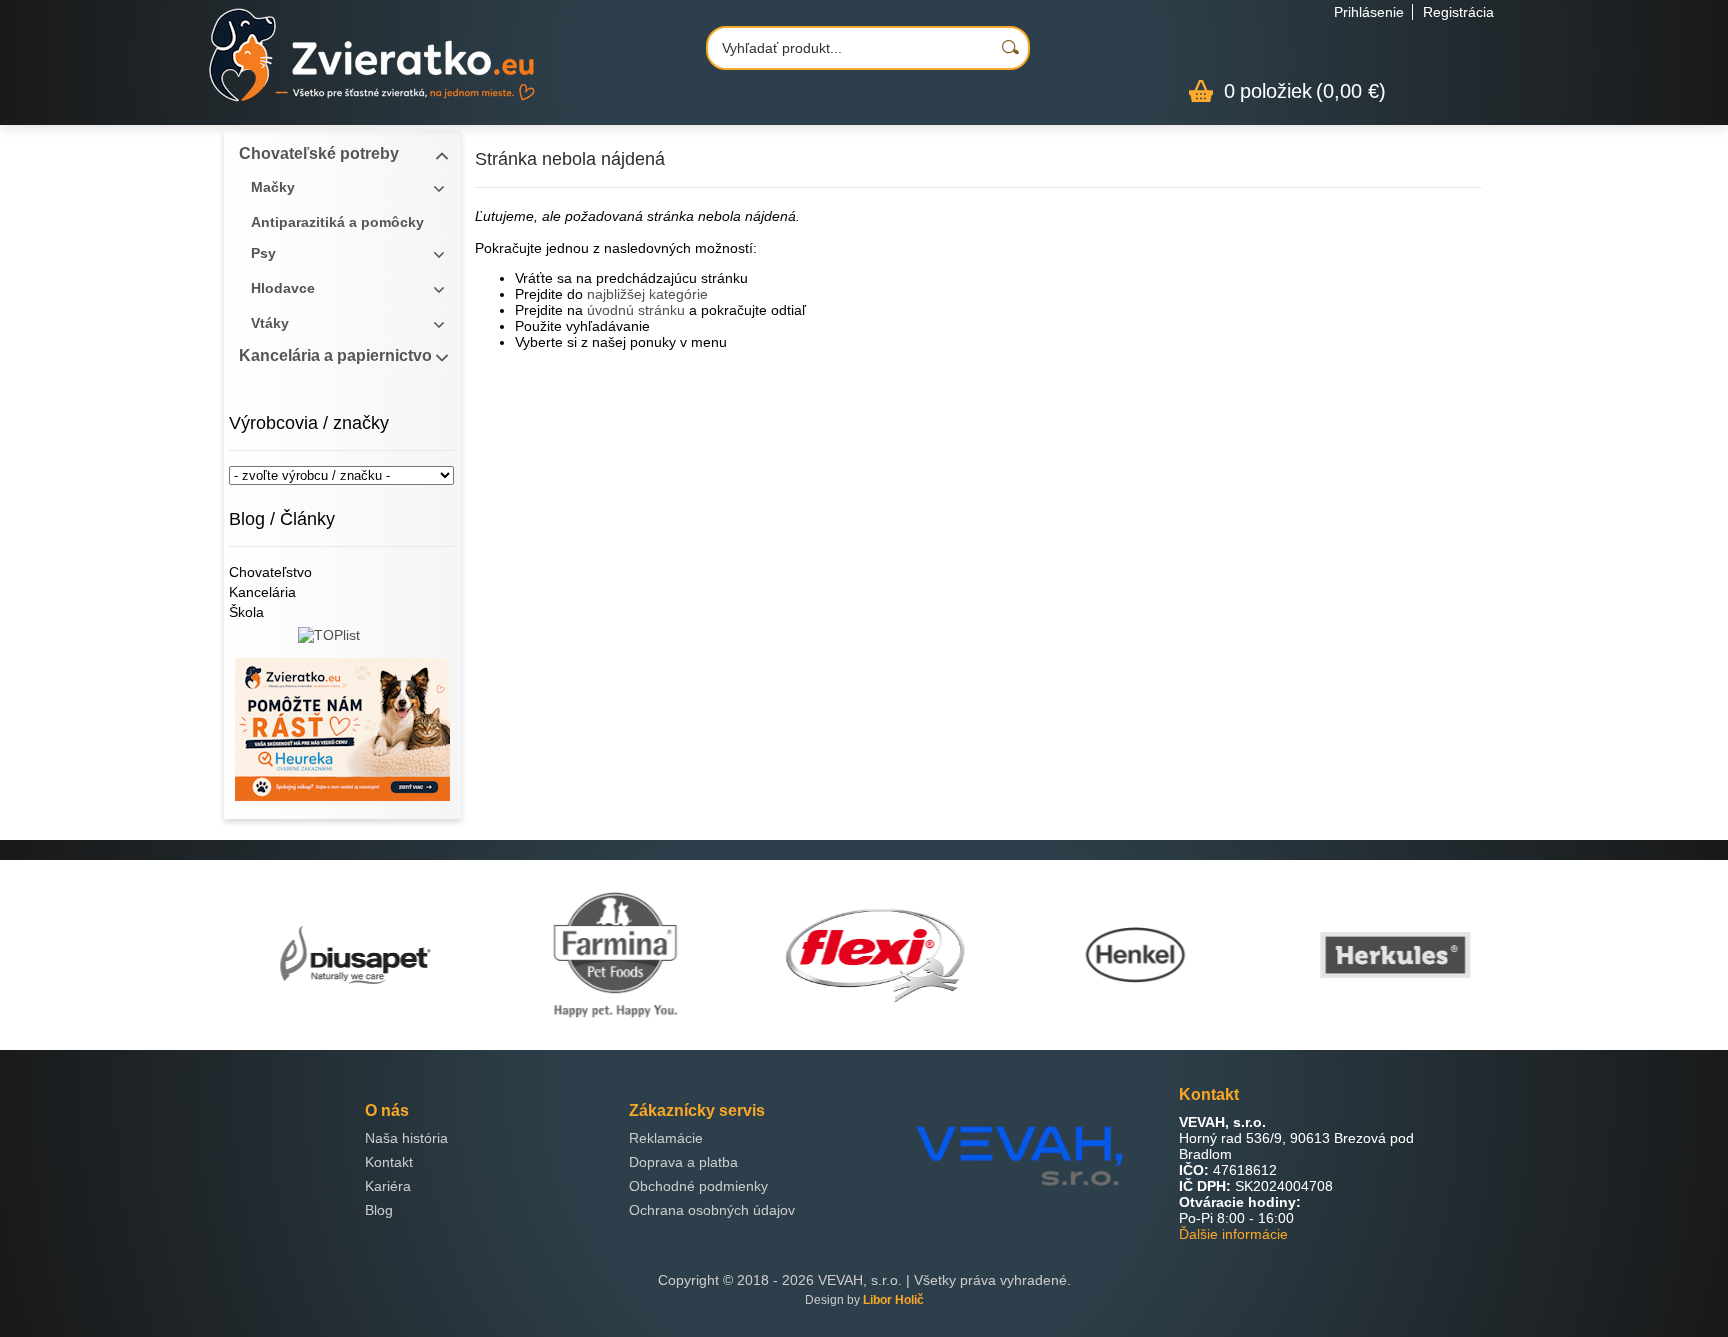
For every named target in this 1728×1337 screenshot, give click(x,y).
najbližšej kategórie (647, 294)
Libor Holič (893, 1300)
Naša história (406, 1138)
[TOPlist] (342, 642)
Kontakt (389, 1162)
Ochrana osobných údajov (712, 1210)
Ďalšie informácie (1233, 1234)
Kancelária (262, 592)
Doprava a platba (683, 1162)
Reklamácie (666, 1138)
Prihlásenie (1369, 12)
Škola (246, 612)
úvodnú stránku (636, 310)
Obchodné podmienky (698, 1186)
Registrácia (1458, 12)
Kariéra (388, 1186)
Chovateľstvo (270, 572)
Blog (379, 1210)
